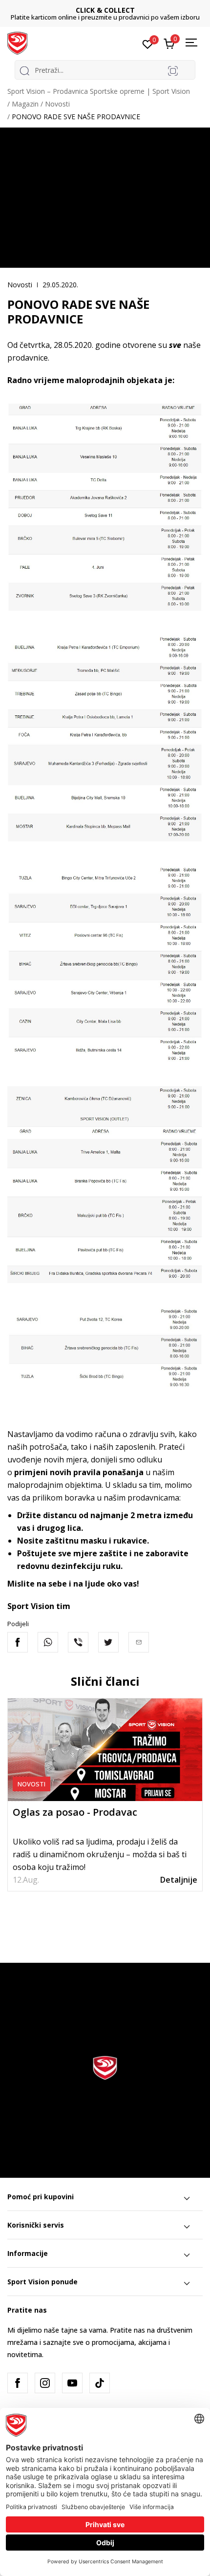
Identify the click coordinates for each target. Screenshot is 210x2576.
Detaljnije (179, 1880)
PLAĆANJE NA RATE (105, 10)
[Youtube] (72, 2383)
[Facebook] (18, 1642)
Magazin (25, 104)
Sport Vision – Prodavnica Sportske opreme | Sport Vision (99, 91)
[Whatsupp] (48, 1642)
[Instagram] (45, 2383)
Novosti (57, 104)
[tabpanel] (105, 1794)
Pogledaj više (153, 17)
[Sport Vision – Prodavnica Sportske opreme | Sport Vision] (17, 43)
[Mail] (139, 1642)
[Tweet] (108, 1642)
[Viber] (78, 1642)
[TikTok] (100, 2383)
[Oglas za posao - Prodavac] (105, 1750)
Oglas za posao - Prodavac (75, 1812)
